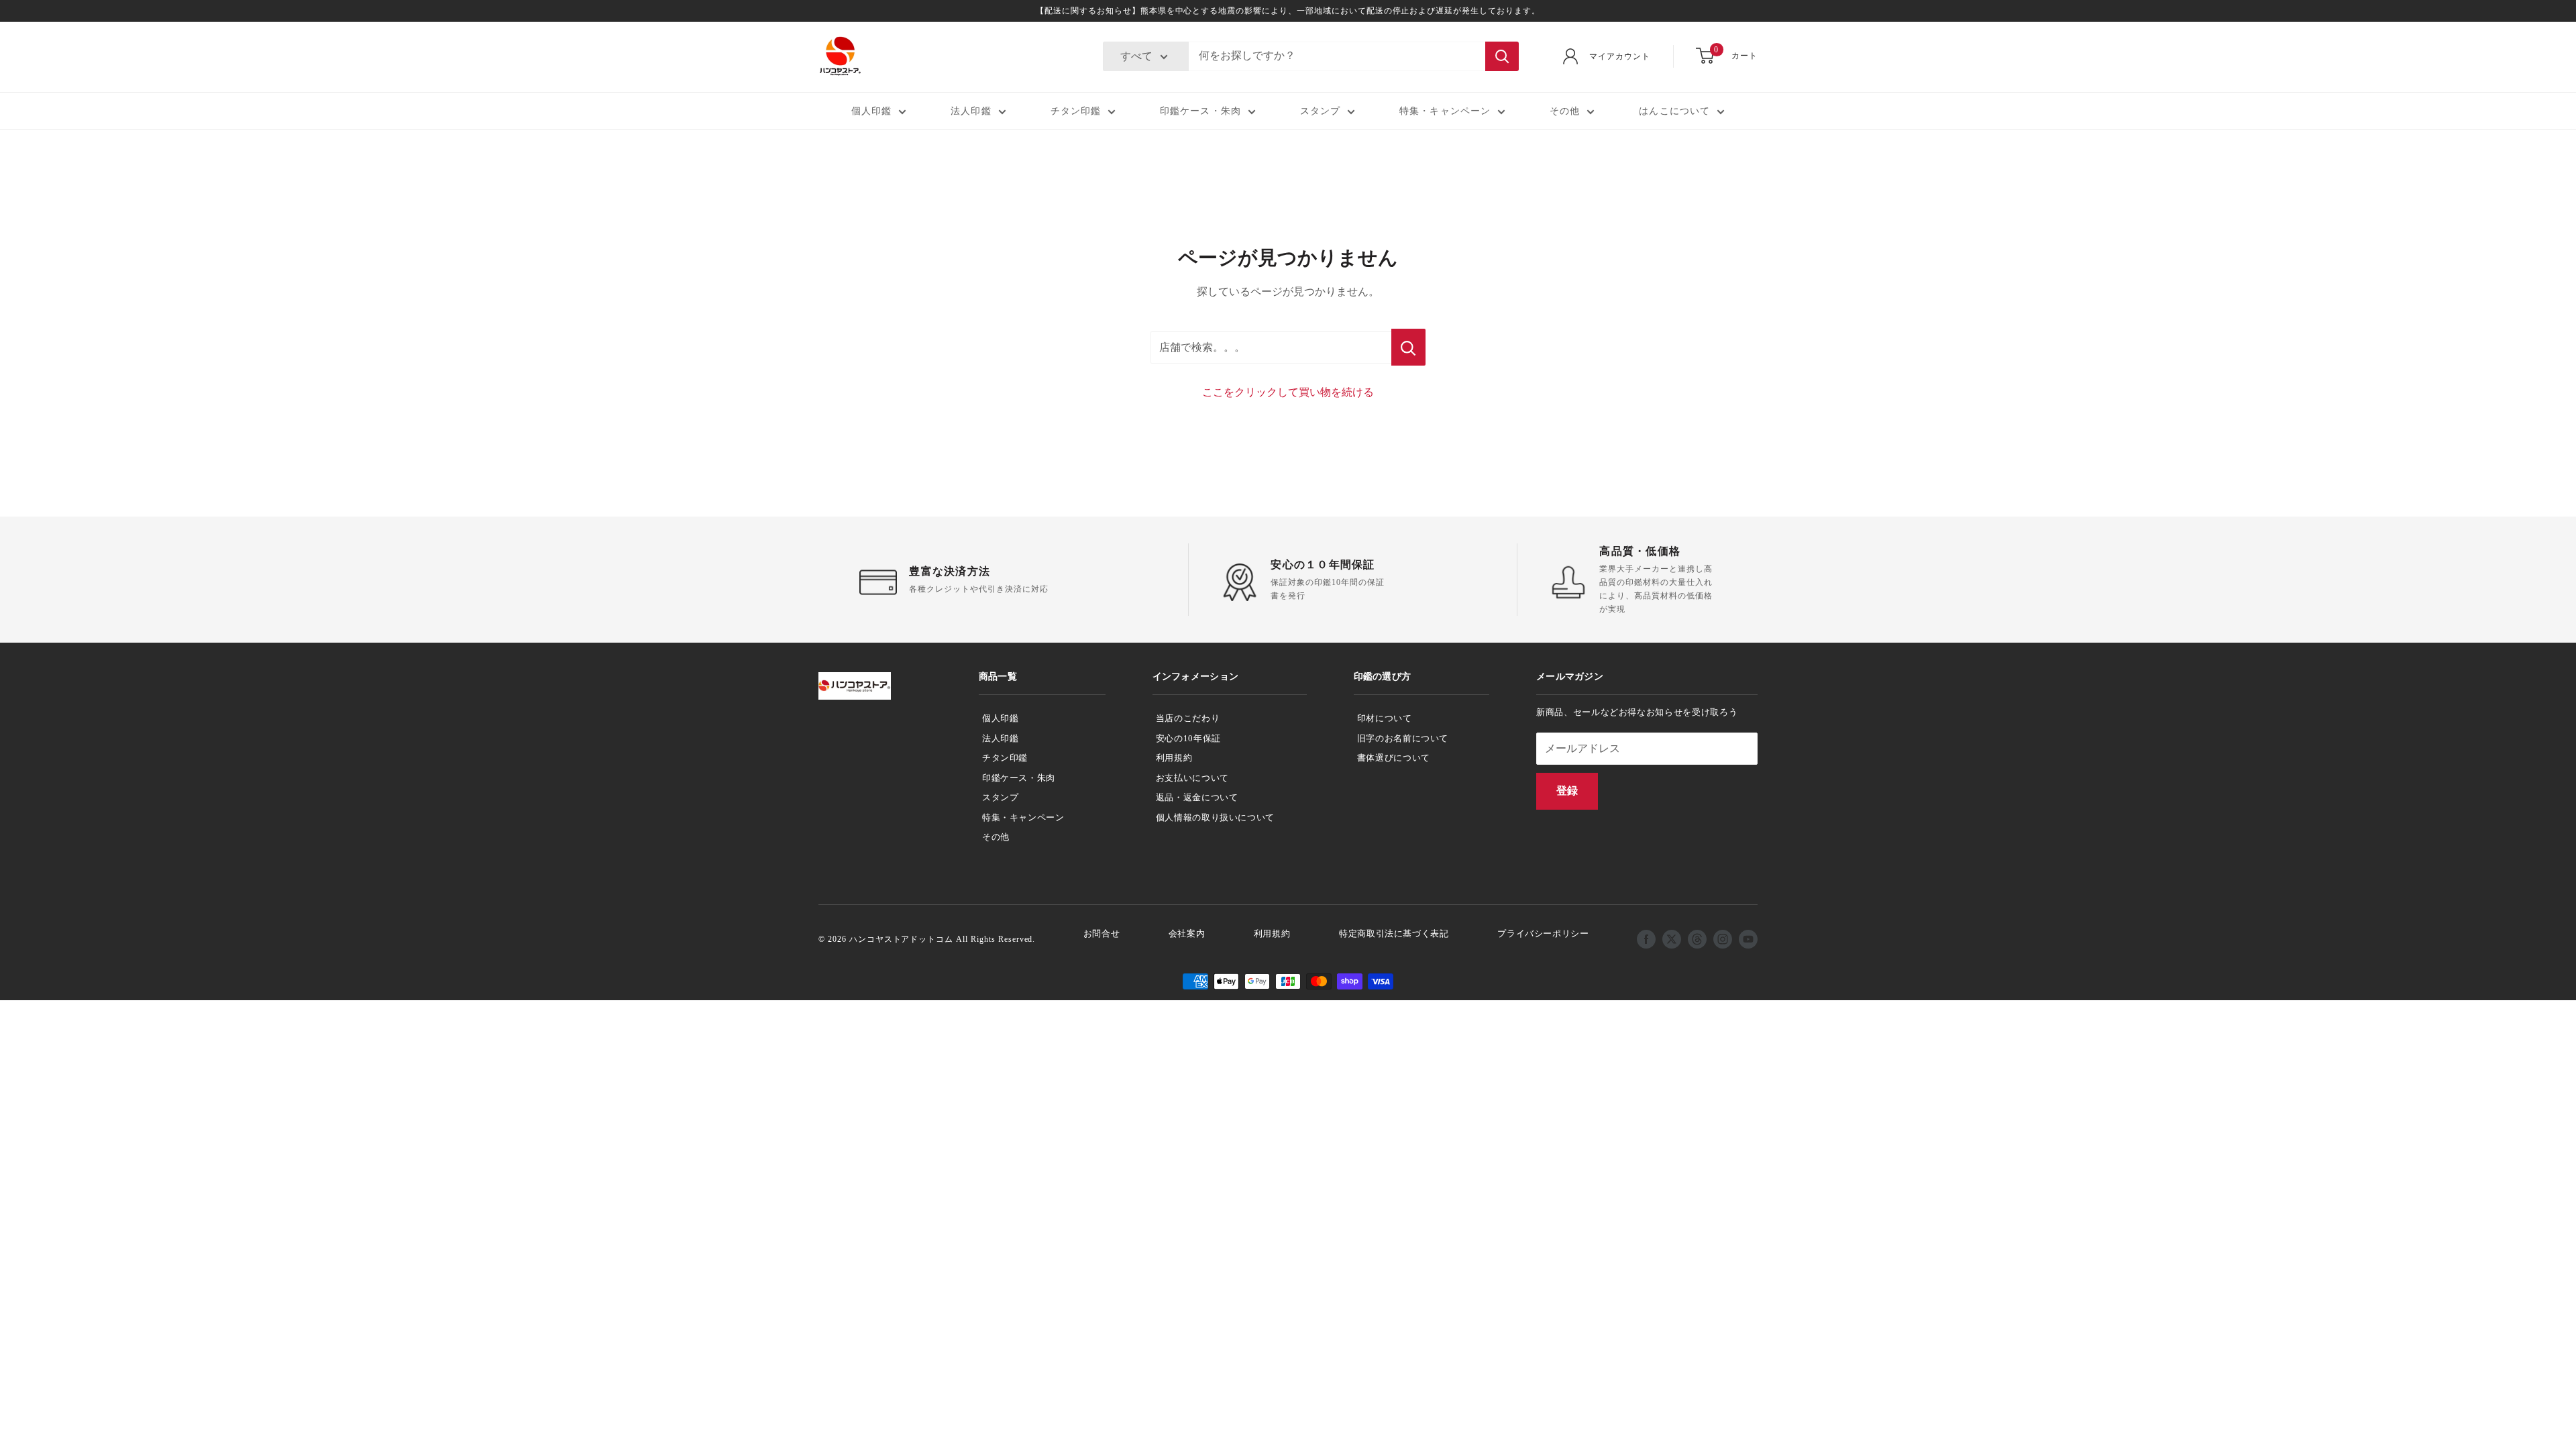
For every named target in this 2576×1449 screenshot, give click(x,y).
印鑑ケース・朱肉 (1200, 111)
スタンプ (1320, 111)
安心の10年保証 (1188, 738)
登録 (1567, 791)
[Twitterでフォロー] (1672, 939)
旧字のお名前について (1403, 738)
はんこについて (1674, 111)
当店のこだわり (1188, 718)
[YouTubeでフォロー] (1748, 939)
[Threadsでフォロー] (1697, 939)
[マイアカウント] (1570, 56)
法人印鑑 (971, 111)
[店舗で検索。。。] (1408, 347)
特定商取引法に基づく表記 (1394, 933)
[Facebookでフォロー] (1646, 939)
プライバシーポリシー (1543, 933)
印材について (1385, 718)
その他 (1565, 111)
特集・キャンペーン (1445, 111)
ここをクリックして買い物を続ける (1288, 392)
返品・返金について (1197, 797)
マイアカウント (1620, 56)
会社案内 (1187, 933)
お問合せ (1102, 933)
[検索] (1502, 56)
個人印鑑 (871, 111)
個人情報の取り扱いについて (1215, 817)
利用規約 (1174, 758)
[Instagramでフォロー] (1723, 939)
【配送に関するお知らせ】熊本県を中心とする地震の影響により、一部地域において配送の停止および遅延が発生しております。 (1288, 11)
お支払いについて (1192, 778)
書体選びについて (1394, 758)
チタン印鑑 (1076, 111)
